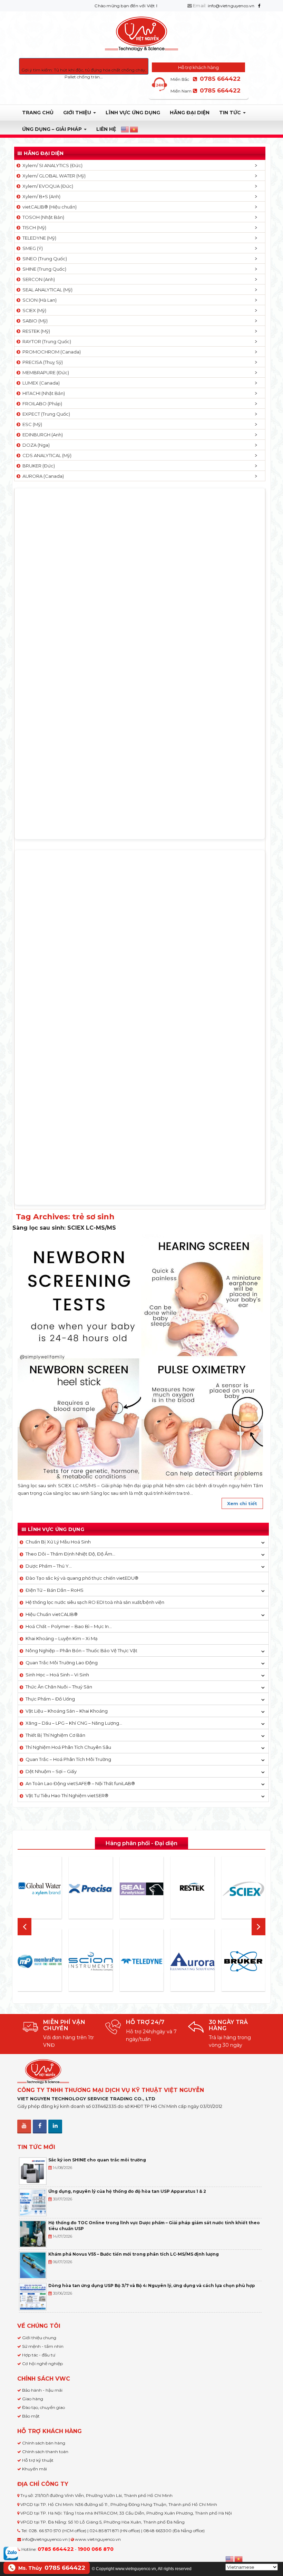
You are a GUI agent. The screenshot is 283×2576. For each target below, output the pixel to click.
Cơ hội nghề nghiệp (42, 2364)
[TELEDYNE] (141, 1962)
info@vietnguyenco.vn (231, 6)
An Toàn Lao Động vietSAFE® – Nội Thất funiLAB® (80, 1783)
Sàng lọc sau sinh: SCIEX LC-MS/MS (64, 1228)
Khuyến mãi (35, 2469)
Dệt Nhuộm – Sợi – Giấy (51, 1771)
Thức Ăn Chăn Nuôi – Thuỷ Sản (59, 1687)
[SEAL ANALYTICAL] (141, 1889)
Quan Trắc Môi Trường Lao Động (62, 1663)
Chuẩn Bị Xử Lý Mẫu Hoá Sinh (58, 1542)
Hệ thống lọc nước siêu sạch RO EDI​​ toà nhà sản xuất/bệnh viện (95, 1602)
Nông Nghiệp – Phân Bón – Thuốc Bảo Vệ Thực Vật (81, 1650)
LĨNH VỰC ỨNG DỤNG (133, 113)
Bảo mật (31, 2416)
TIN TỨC (231, 113)
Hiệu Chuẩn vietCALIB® (52, 1614)
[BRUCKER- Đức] (243, 1962)
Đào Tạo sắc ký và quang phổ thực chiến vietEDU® (82, 1578)
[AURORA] (193, 1961)
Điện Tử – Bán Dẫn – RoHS (55, 1590)
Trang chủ (38, 113)
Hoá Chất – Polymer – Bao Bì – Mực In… (69, 1626)
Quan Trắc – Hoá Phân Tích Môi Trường (68, 1759)
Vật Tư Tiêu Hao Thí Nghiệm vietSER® (67, 1795)
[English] (125, 129)
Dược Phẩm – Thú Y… (49, 1566)
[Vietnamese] (134, 129)
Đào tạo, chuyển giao (43, 2407)
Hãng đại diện (190, 113)
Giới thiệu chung (39, 2338)
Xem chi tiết (242, 1503)
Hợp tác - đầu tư (39, 2355)
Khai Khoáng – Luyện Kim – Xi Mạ (62, 1638)
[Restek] (193, 1889)
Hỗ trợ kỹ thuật (38, 2460)
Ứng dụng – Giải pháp (53, 129)
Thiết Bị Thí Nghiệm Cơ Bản (55, 1735)
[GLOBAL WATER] (40, 1889)
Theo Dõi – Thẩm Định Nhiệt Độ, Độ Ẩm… (70, 1554)
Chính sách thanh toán (45, 2452)
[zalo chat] (11, 2553)
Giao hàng (33, 2399)
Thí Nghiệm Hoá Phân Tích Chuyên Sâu (68, 1747)
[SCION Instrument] (91, 1961)
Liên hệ (106, 129)
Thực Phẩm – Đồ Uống (50, 1699)
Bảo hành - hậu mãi (42, 2390)
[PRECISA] (91, 1889)
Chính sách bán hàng (44, 2443)
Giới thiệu (78, 113)
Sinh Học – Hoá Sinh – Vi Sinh (57, 1675)
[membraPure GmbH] (40, 1961)
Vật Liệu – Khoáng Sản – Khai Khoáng (67, 1711)
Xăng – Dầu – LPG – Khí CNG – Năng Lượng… (74, 1723)
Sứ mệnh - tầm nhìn (43, 2346)
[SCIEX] (243, 1889)
